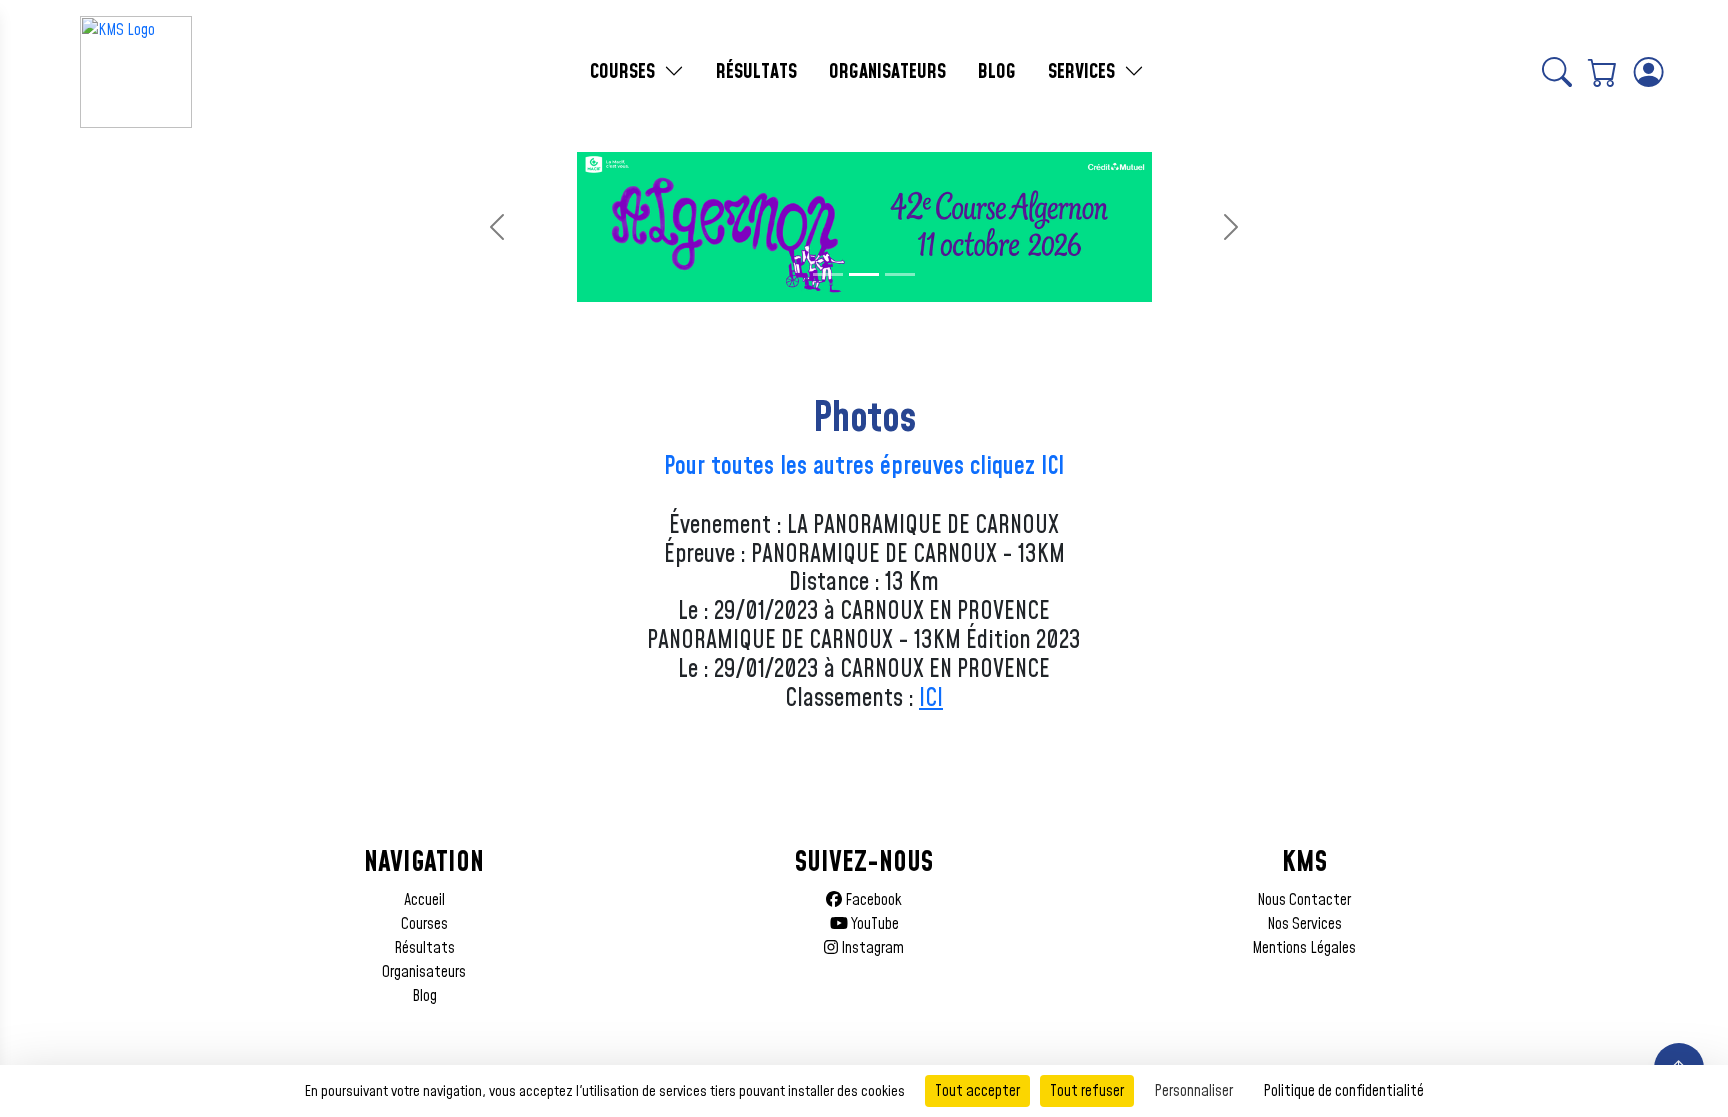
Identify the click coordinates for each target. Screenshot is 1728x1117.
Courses (424, 924)
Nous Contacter (1304, 900)
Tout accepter (977, 1091)
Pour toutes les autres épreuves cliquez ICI (864, 467)
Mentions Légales (1304, 948)
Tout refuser (1087, 1091)
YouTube (873, 924)
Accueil (424, 900)
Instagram (871, 948)
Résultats (424, 948)
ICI (931, 699)
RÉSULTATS (756, 72)
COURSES (625, 72)
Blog (424, 996)
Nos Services (1304, 924)
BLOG (997, 72)
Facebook (872, 900)
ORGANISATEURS (887, 72)
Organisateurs (424, 972)
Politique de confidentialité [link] (1343, 1091)
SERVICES (1084, 72)
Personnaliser (1193, 1091)
